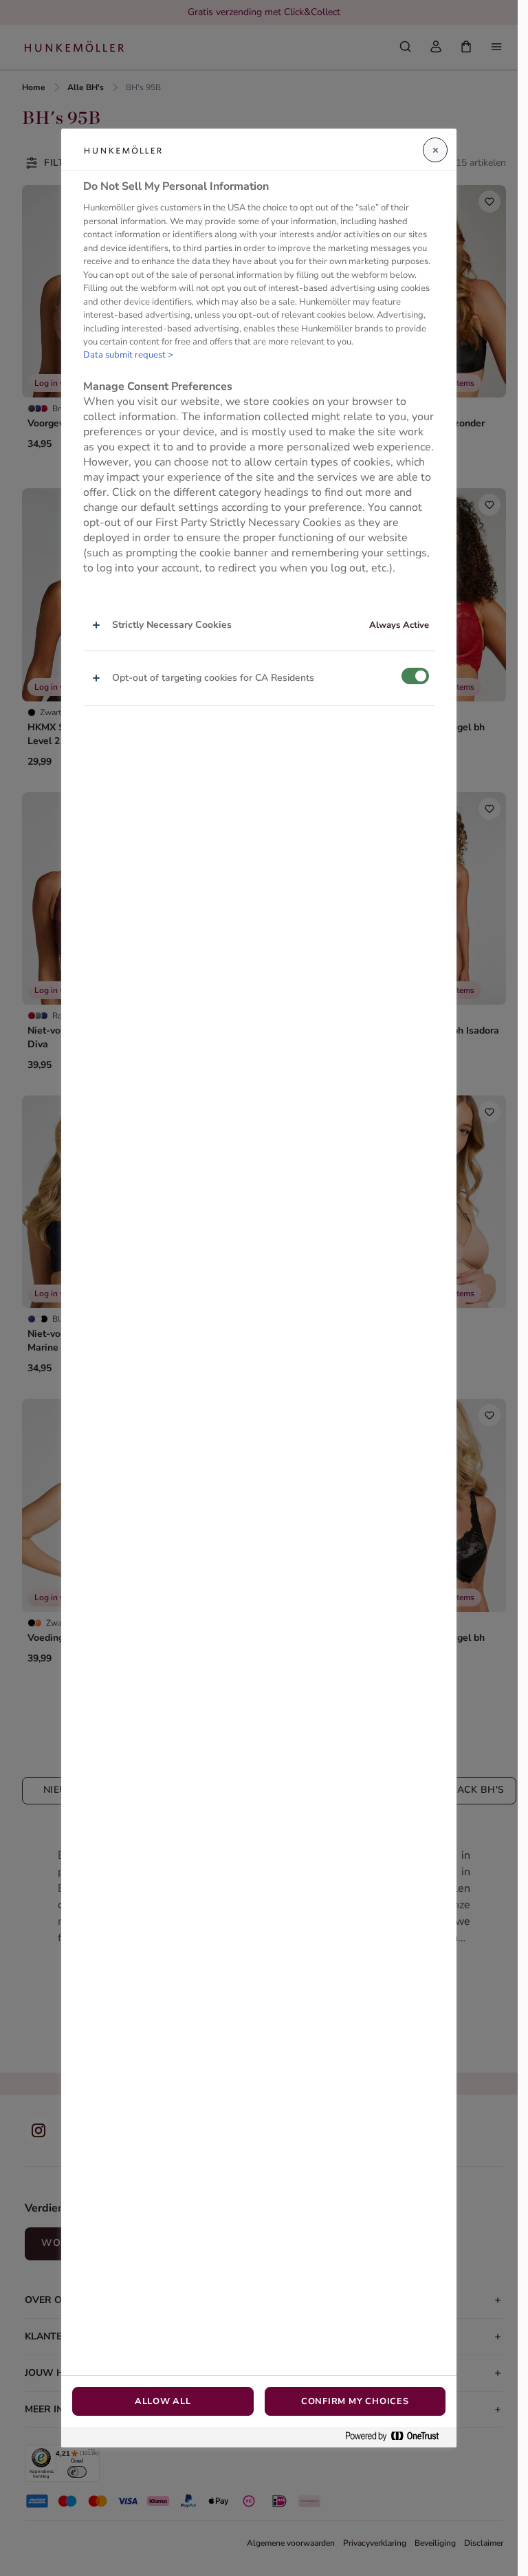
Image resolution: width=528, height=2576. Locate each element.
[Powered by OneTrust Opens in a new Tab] (397, 2437)
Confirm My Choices (355, 2401)
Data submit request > (128, 355)
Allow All (163, 2401)
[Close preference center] (435, 150)
